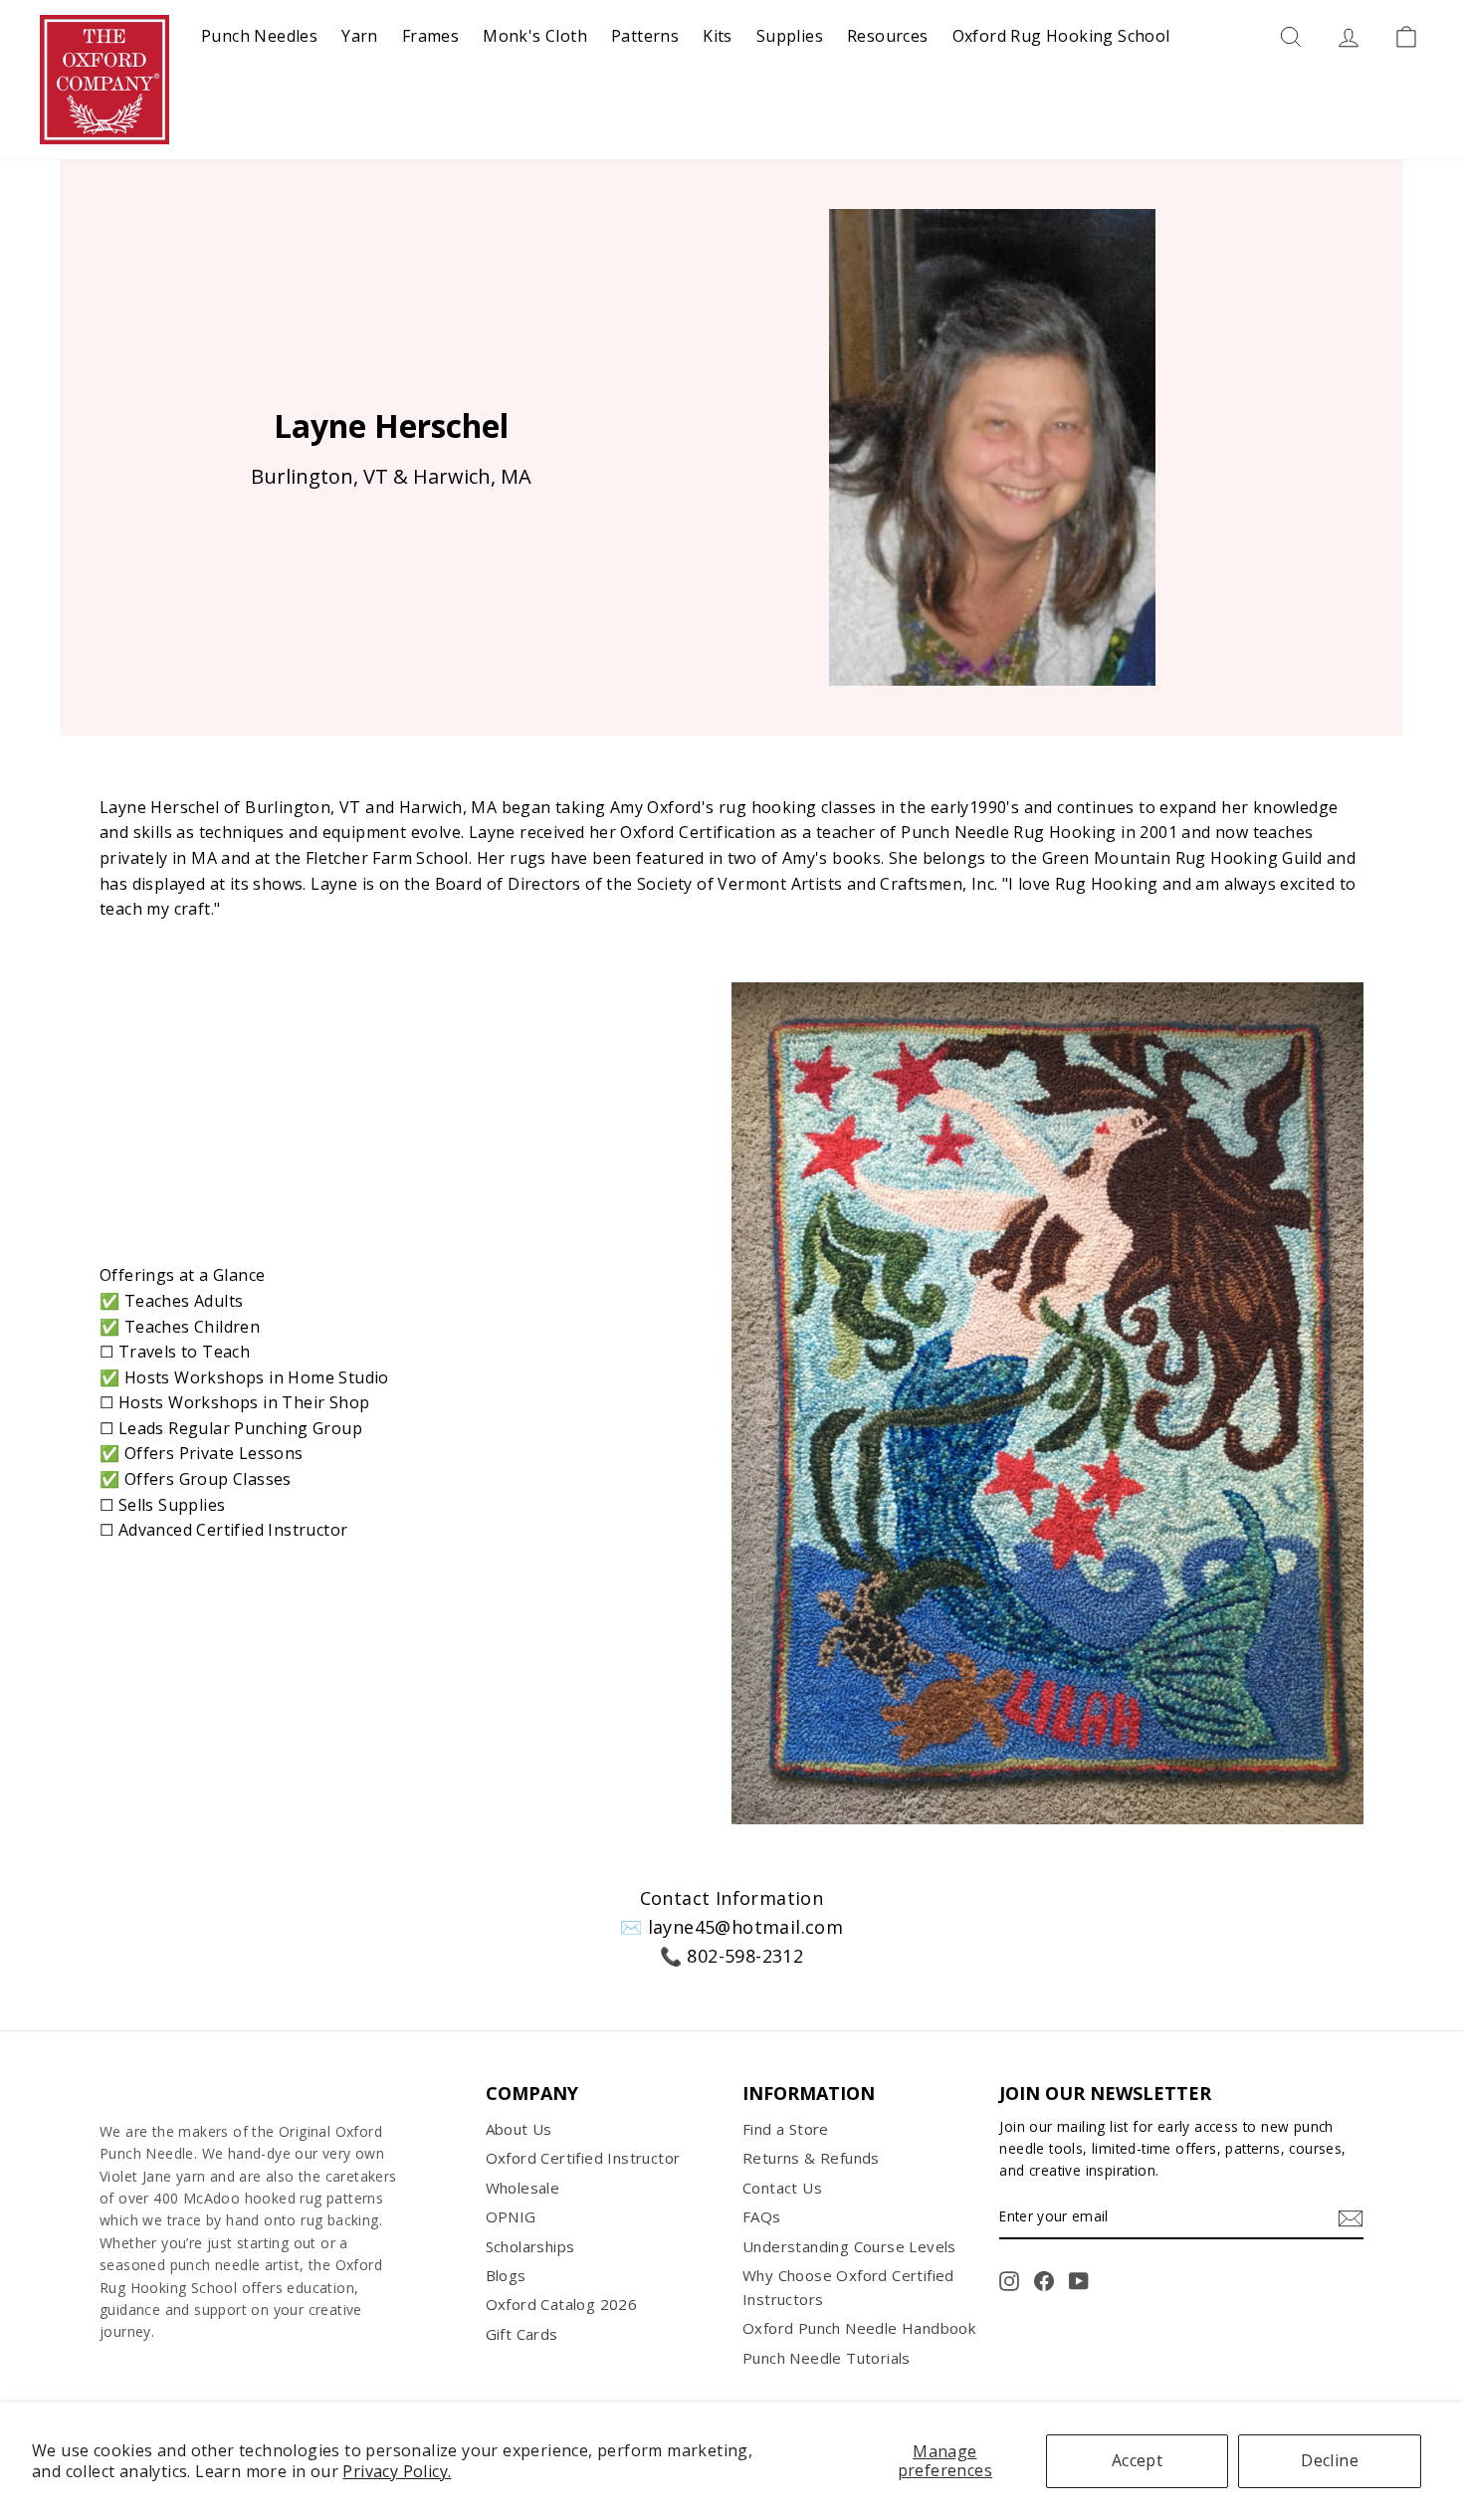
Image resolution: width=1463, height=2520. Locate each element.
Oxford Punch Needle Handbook (859, 2328)
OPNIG (511, 2216)
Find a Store (786, 2129)
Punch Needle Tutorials (827, 2358)
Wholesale (523, 2188)
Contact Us (782, 2188)
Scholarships (530, 2246)
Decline (1330, 2460)
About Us (519, 2129)
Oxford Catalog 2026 (562, 2304)
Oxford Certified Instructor (583, 2158)
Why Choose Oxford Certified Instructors (848, 2287)
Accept (1137, 2460)
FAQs (762, 2216)
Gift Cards (522, 2334)
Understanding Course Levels (849, 2246)
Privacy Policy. (397, 2471)
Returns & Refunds (811, 2158)
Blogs (506, 2275)
